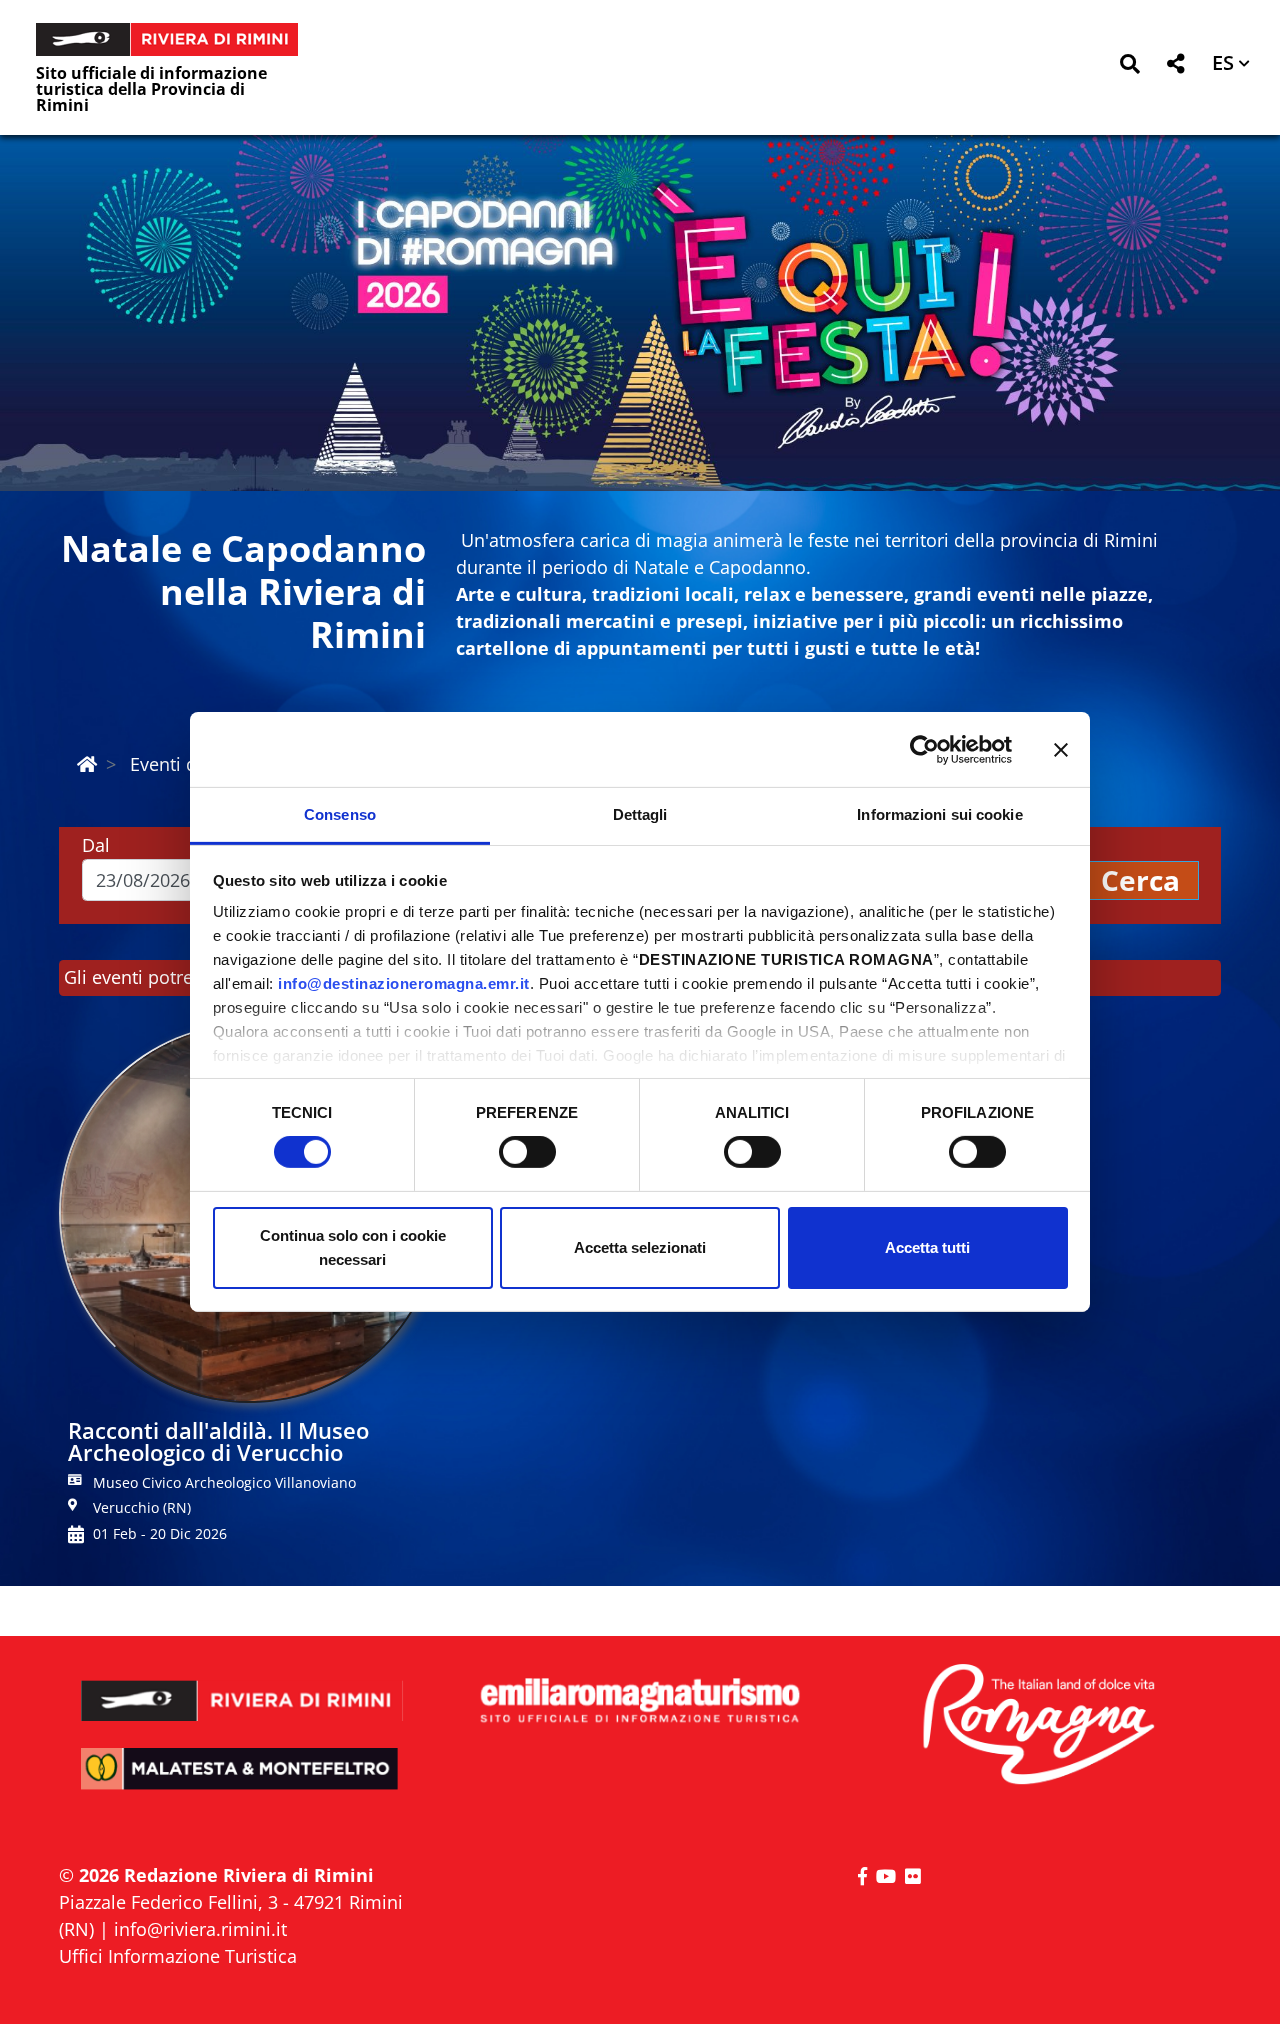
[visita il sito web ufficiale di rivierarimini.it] (242, 1687)
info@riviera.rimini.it (200, 1929)
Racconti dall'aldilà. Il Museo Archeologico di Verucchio (218, 1441)
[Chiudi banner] (1061, 749)
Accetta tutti (927, 1247)
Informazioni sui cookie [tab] (939, 814)
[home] (87, 764)
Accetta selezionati (640, 1247)
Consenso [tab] (340, 814)
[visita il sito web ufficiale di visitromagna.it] (1037, 1725)
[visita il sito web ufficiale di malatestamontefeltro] (242, 1782)
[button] (1129, 67)
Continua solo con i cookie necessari (353, 1247)
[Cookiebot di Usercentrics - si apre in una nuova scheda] (924, 749)
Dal (96, 845)
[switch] (527, 1152)
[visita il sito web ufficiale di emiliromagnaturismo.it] (639, 1701)
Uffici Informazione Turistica (178, 1956)
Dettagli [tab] (640, 814)
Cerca (1140, 880)
